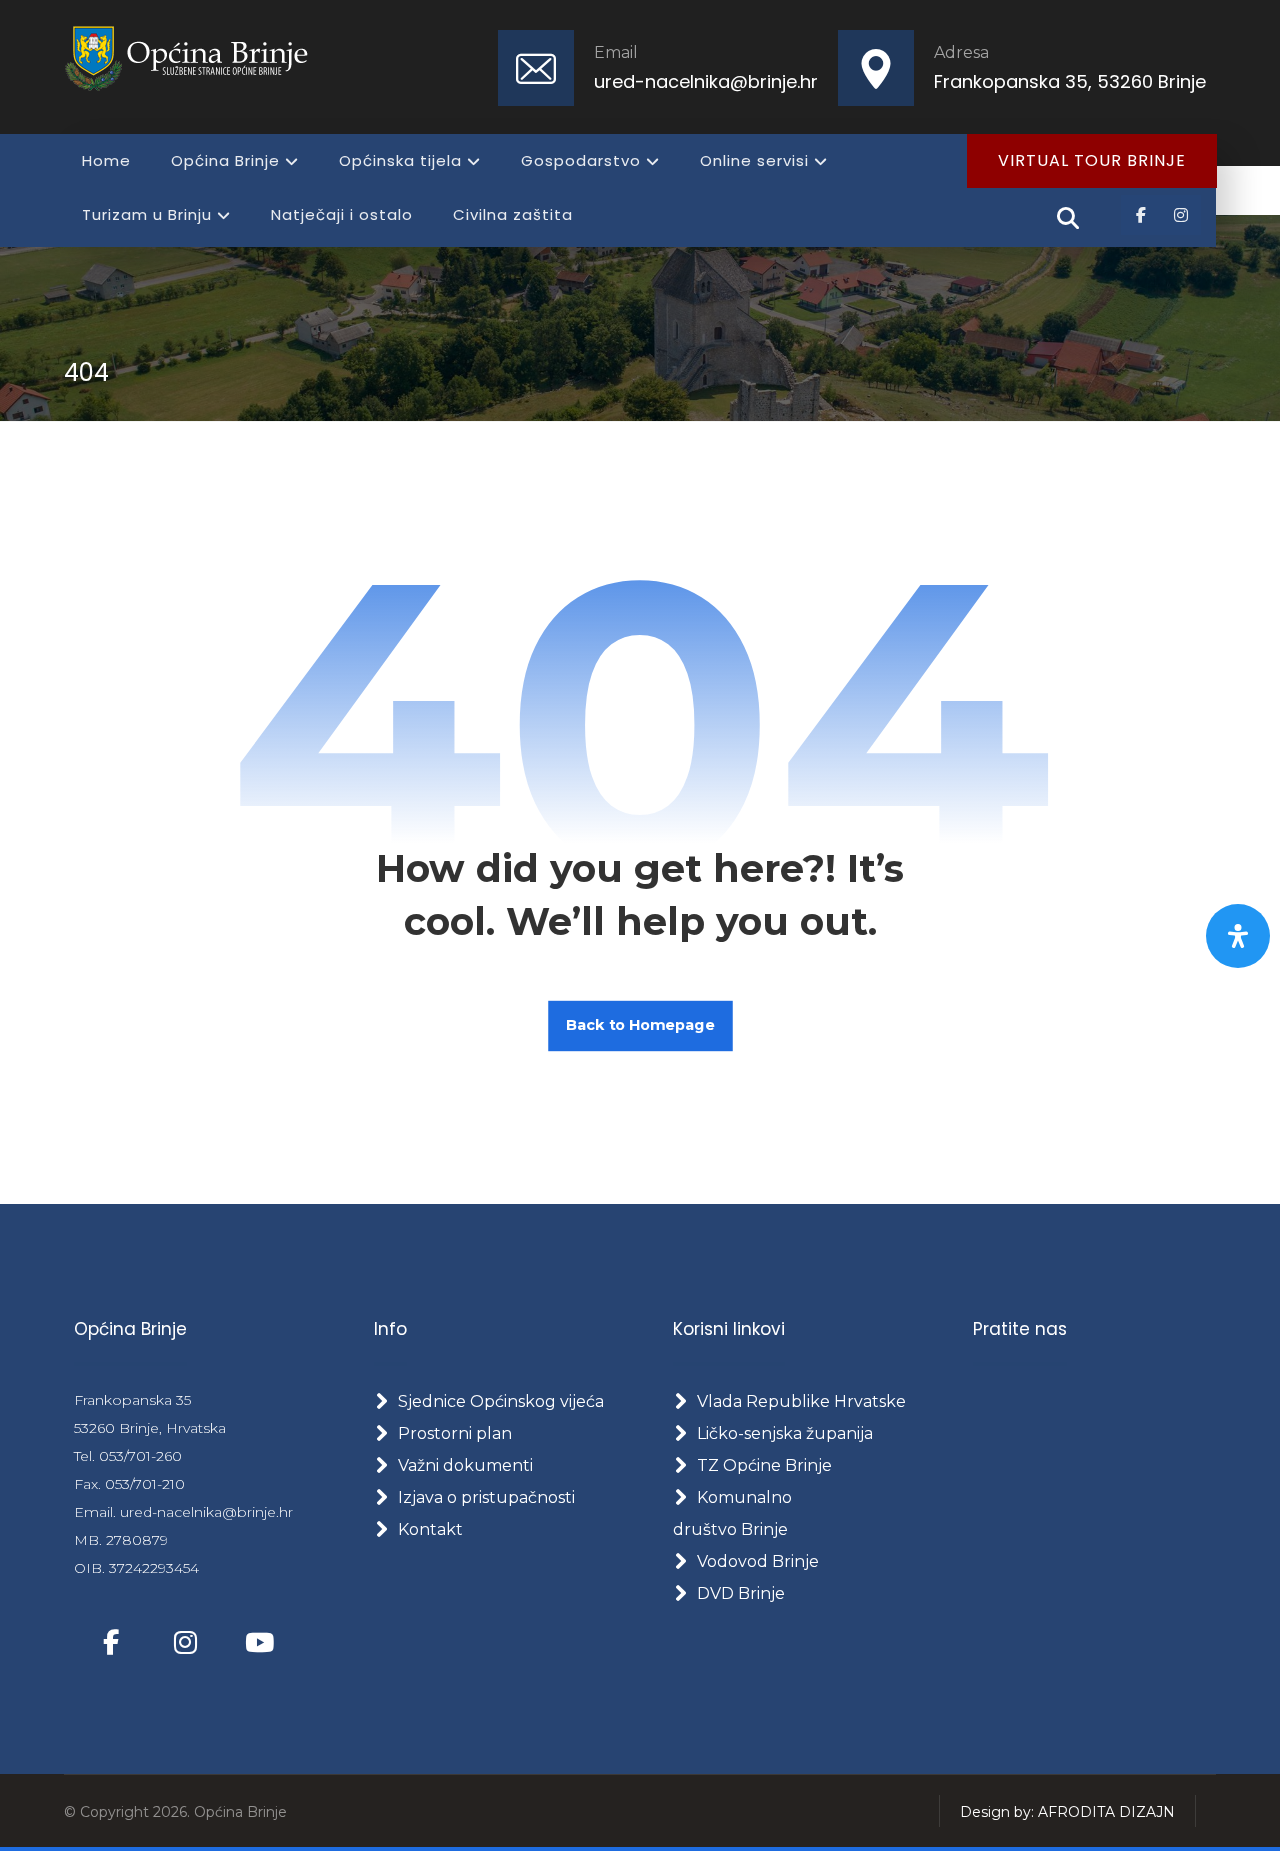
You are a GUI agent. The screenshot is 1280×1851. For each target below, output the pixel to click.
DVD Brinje (741, 1593)
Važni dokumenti (465, 1465)
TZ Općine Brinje (764, 1465)
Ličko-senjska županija (785, 1433)
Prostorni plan (455, 1433)
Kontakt (430, 1529)
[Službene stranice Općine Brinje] (198, 58)
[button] (1141, 215)
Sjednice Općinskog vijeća (501, 1401)
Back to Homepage (640, 1025)
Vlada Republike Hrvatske (801, 1401)
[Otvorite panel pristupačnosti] (1238, 936)
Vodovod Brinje (758, 1561)
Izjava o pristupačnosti (486, 1497)
